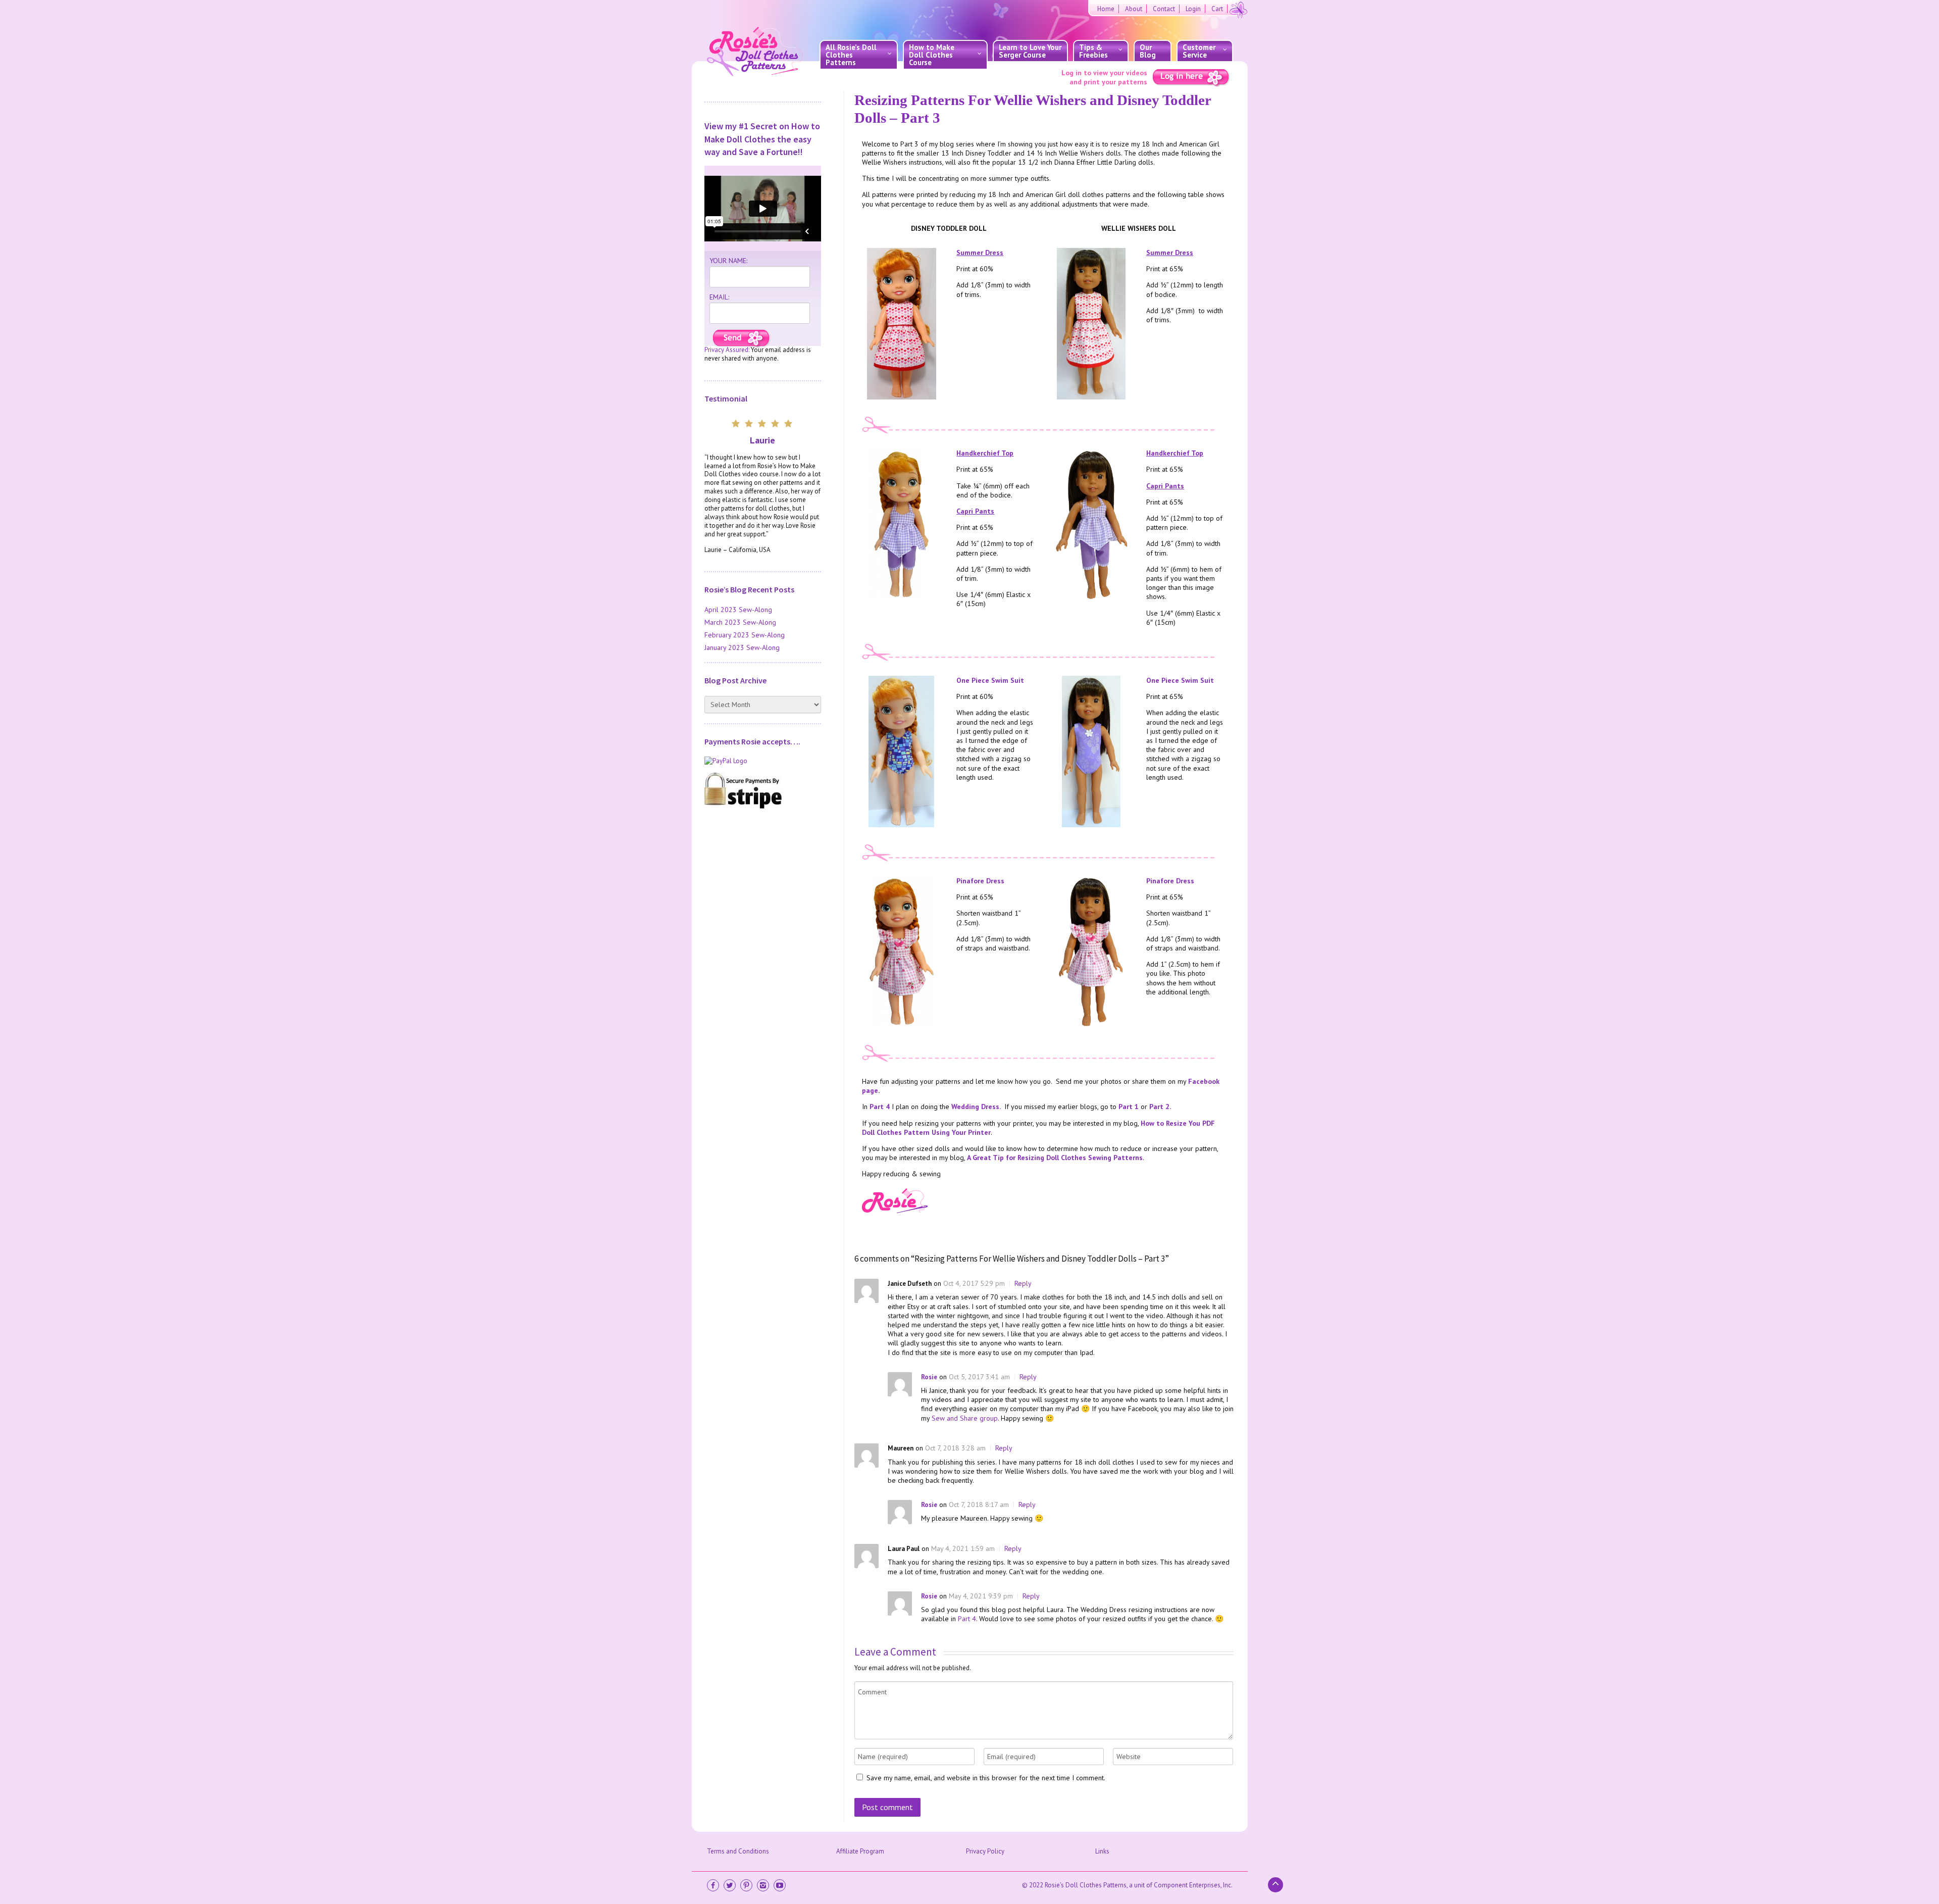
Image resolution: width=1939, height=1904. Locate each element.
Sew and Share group (965, 1418)
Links (1102, 1851)
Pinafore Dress (980, 881)
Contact (1164, 9)
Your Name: (728, 261)
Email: (719, 297)
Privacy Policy (985, 1851)
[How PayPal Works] (763, 761)
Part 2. (1160, 1107)
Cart (1217, 9)
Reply (1023, 1283)
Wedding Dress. (976, 1107)
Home (1106, 9)
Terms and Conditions (738, 1851)
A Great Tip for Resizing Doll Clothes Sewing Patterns (1055, 1158)
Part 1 (1129, 1107)
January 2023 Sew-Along (742, 647)
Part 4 (880, 1107)
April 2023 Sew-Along (738, 610)
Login (1193, 9)
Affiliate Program (860, 1851)
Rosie (929, 1377)
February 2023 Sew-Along (745, 635)
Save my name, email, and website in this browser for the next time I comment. (986, 1778)
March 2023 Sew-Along (740, 622)
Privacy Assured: (727, 350)
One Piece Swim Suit (990, 680)
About (1134, 9)
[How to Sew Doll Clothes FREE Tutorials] (742, 339)
